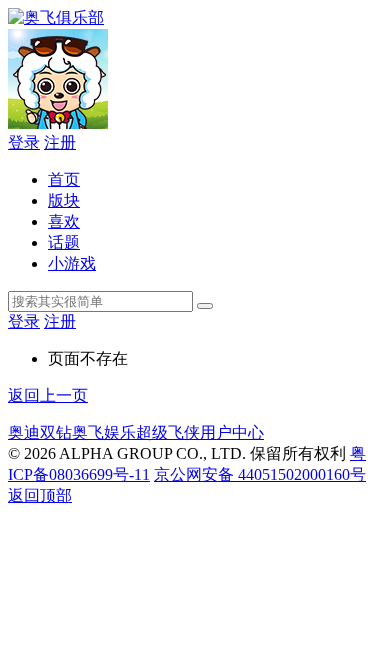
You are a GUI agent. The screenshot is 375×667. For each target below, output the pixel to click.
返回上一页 (48, 395)
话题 (64, 242)
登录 (24, 142)
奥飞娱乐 (104, 432)
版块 (64, 200)
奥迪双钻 (40, 432)
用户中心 (232, 432)
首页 (64, 179)
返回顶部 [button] (40, 495)
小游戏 (72, 263)
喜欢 (64, 221)
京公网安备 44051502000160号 (260, 474)
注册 (60, 142)
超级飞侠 (168, 432)
